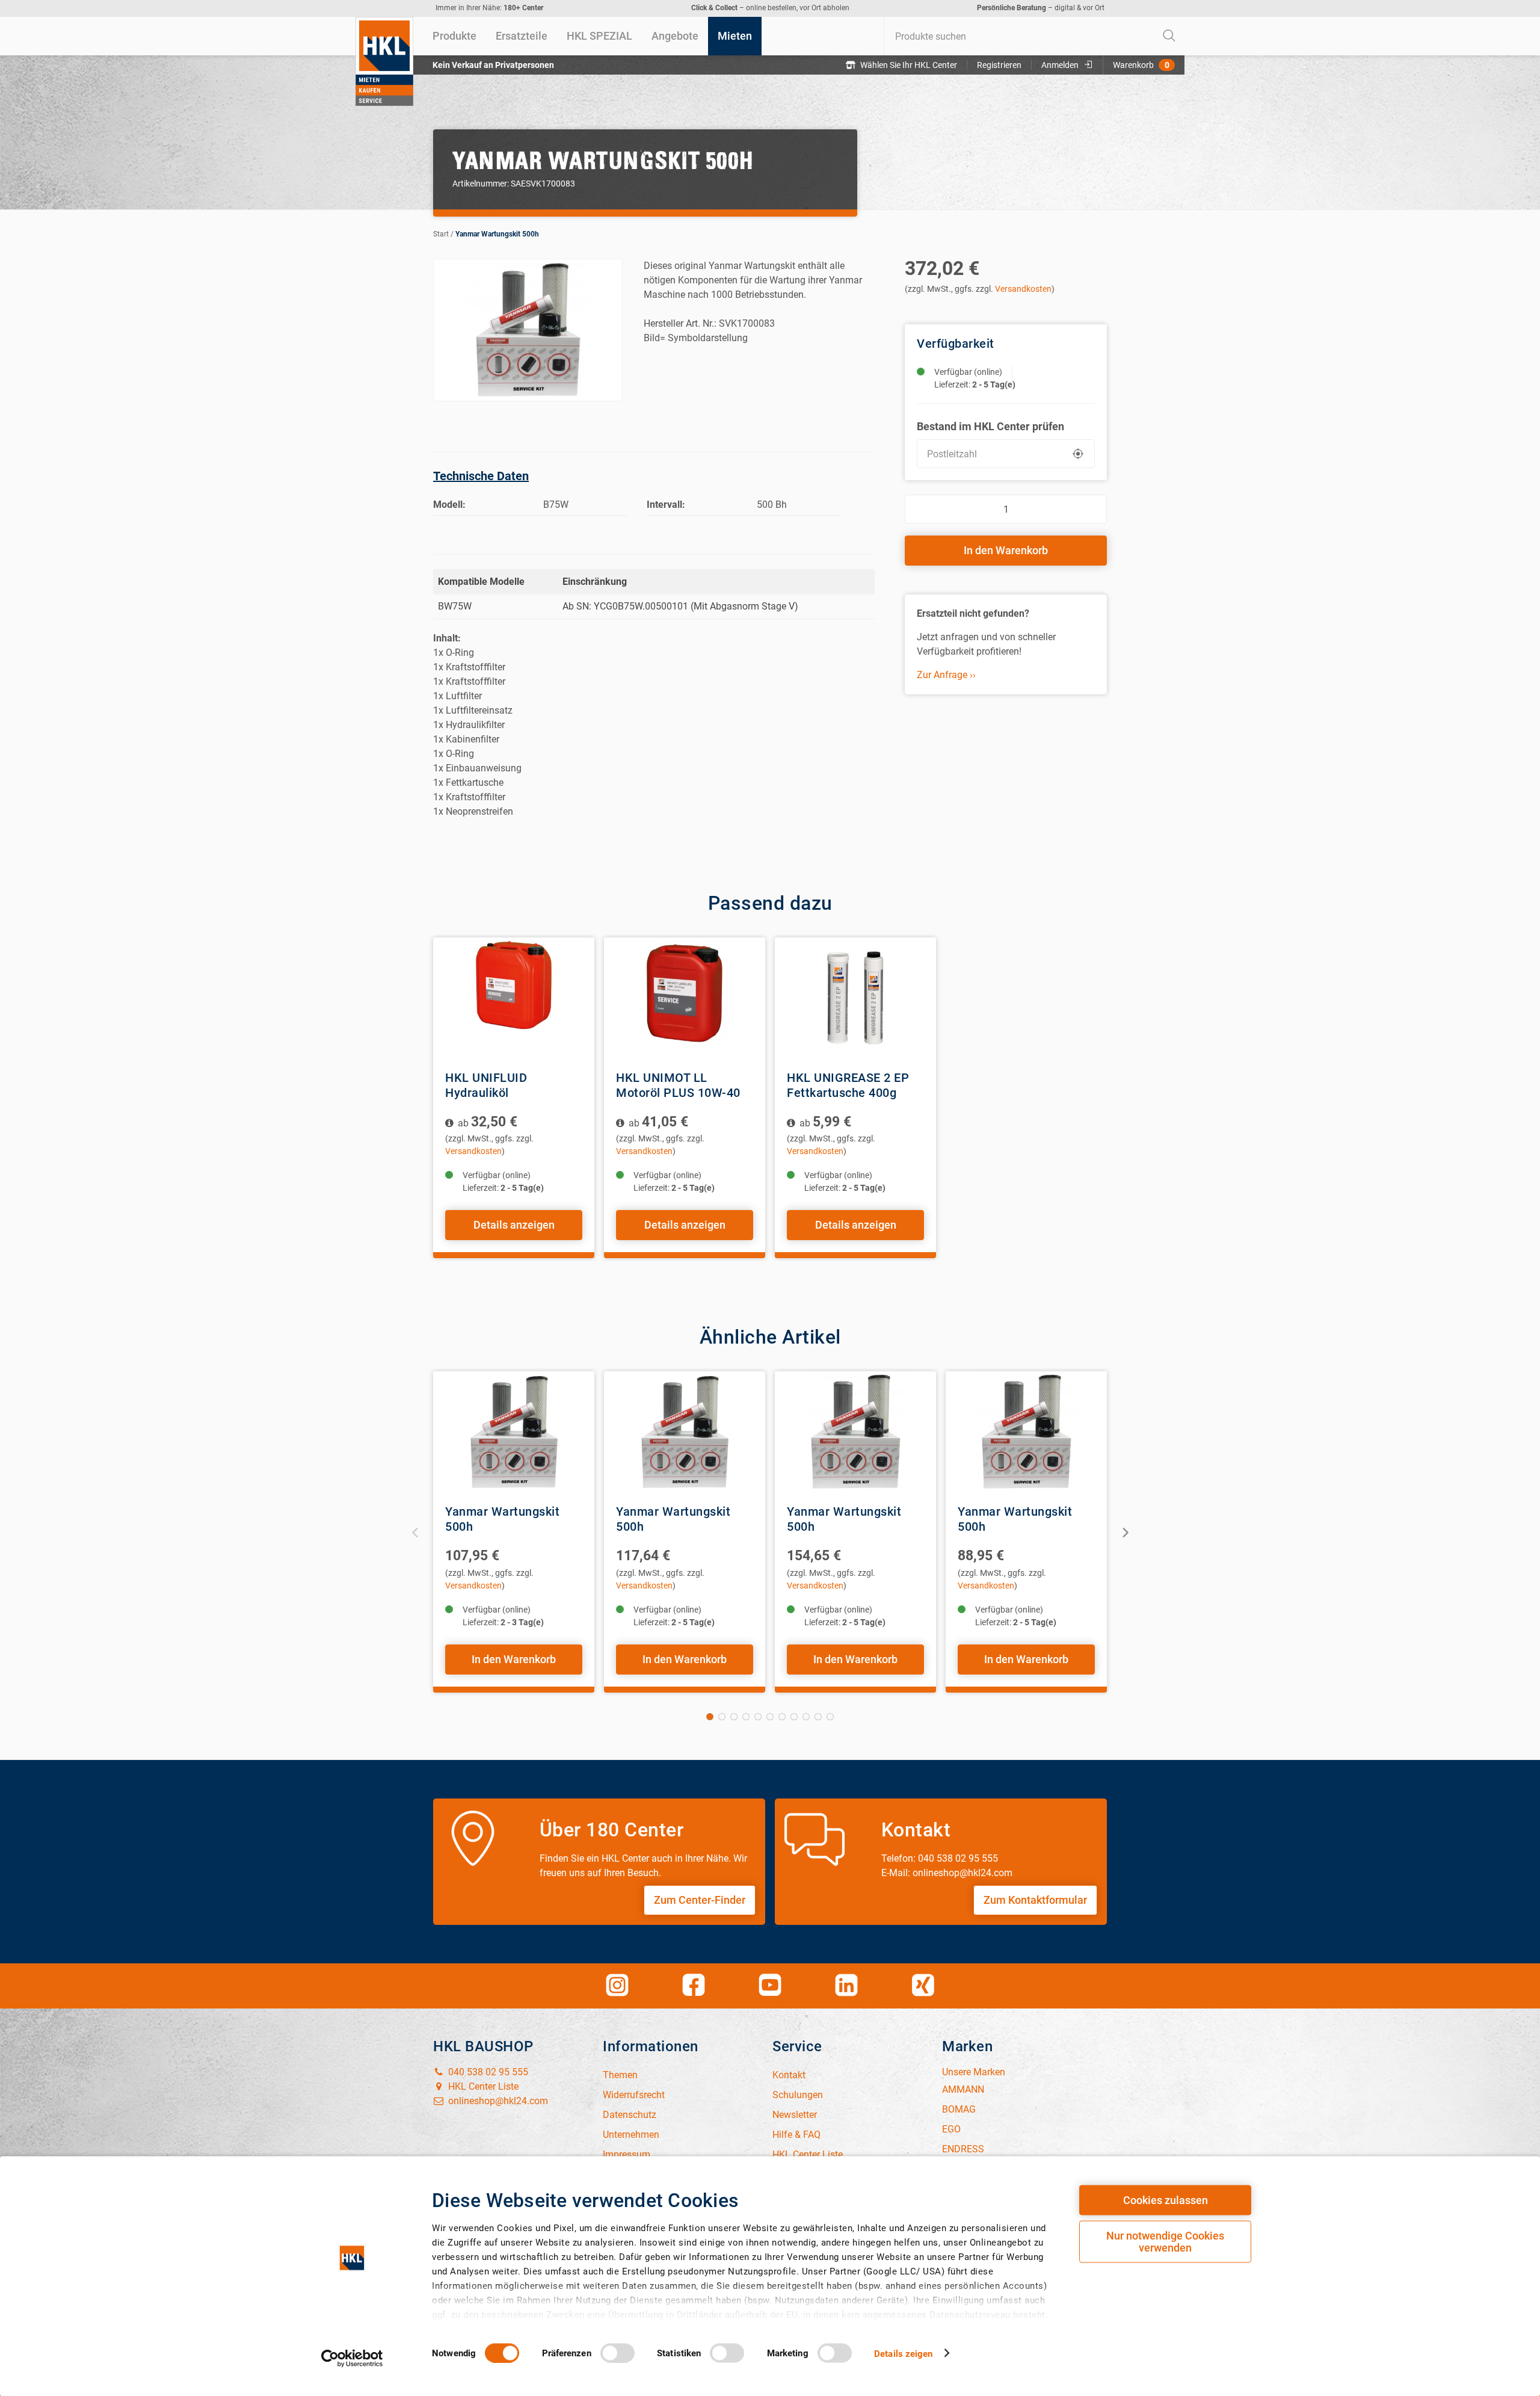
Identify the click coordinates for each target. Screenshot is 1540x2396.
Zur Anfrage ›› (946, 675)
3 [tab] (734, 1717)
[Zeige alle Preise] (450, 1123)
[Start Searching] (1169, 36)
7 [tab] (782, 1717)
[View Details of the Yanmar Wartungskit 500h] (514, 1432)
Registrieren (999, 65)
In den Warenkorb (1006, 550)
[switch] (618, 2353)
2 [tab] (722, 1717)
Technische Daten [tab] (481, 476)
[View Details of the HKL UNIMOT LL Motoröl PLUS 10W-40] (685, 998)
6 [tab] (770, 1717)
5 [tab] (758, 1717)
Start (441, 234)
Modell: (449, 505)
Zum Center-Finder (700, 1900)
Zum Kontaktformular (1035, 1900)
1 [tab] (710, 1717)
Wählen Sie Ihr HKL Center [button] (909, 65)
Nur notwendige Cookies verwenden (1165, 2242)
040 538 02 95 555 (487, 2072)
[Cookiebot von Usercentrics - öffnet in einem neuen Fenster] (352, 2358)
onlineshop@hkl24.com (497, 2101)
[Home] (384, 61)
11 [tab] (830, 1717)
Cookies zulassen (1166, 2200)
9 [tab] (806, 1717)
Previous (415, 1532)
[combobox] (1034, 36)
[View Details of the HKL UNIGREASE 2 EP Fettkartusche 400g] (855, 998)
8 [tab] (794, 1717)
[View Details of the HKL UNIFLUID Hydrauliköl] (514, 998)
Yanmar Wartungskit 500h (497, 234)
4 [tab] (746, 1717)
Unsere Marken (974, 2072)
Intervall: (666, 505)
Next (1125, 1532)
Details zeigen (903, 2353)
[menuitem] (454, 36)
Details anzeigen (514, 1225)
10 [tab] (818, 1717)
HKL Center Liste (482, 2086)
